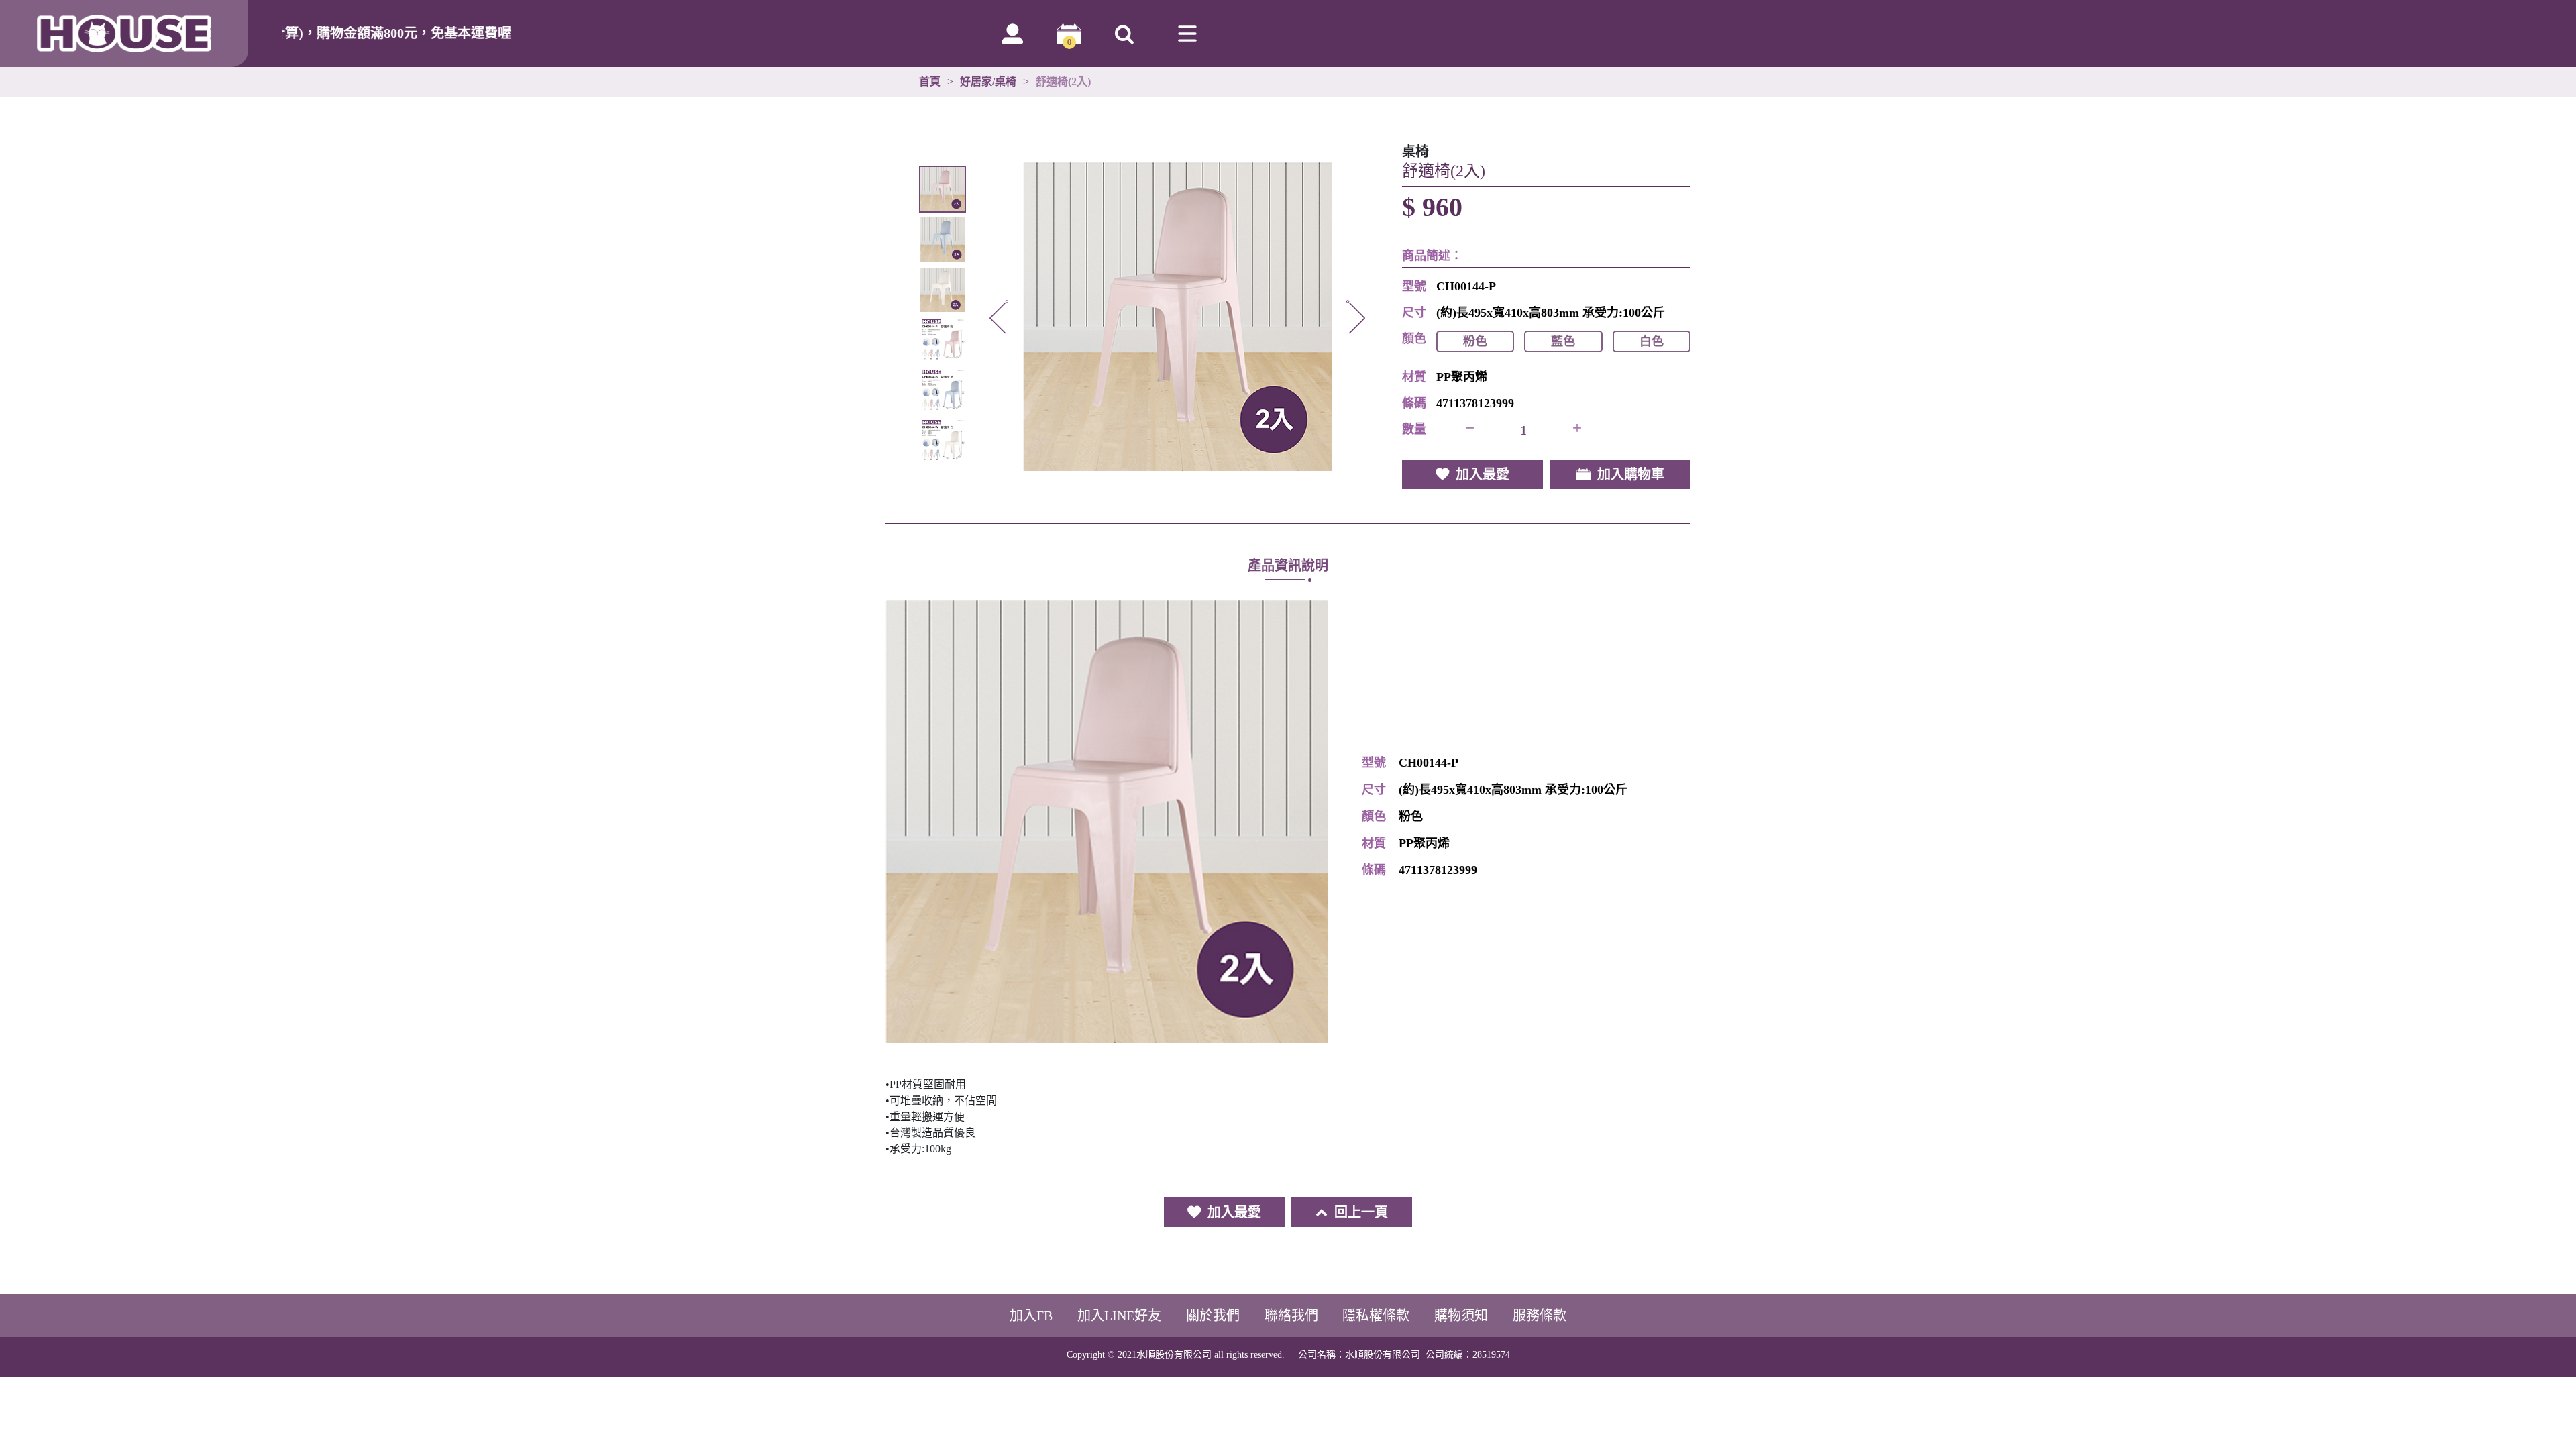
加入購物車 (1631, 474)
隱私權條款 (1376, 1316)
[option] (1177, 317)
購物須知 (1461, 1316)
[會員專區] (1012, 34)
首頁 (930, 82)
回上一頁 (1361, 1212)
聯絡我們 (1291, 1316)
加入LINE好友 (1119, 1316)
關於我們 (1213, 1316)
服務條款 (1540, 1316)
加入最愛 (1483, 474)
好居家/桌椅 (988, 82)
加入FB (1031, 1316)
